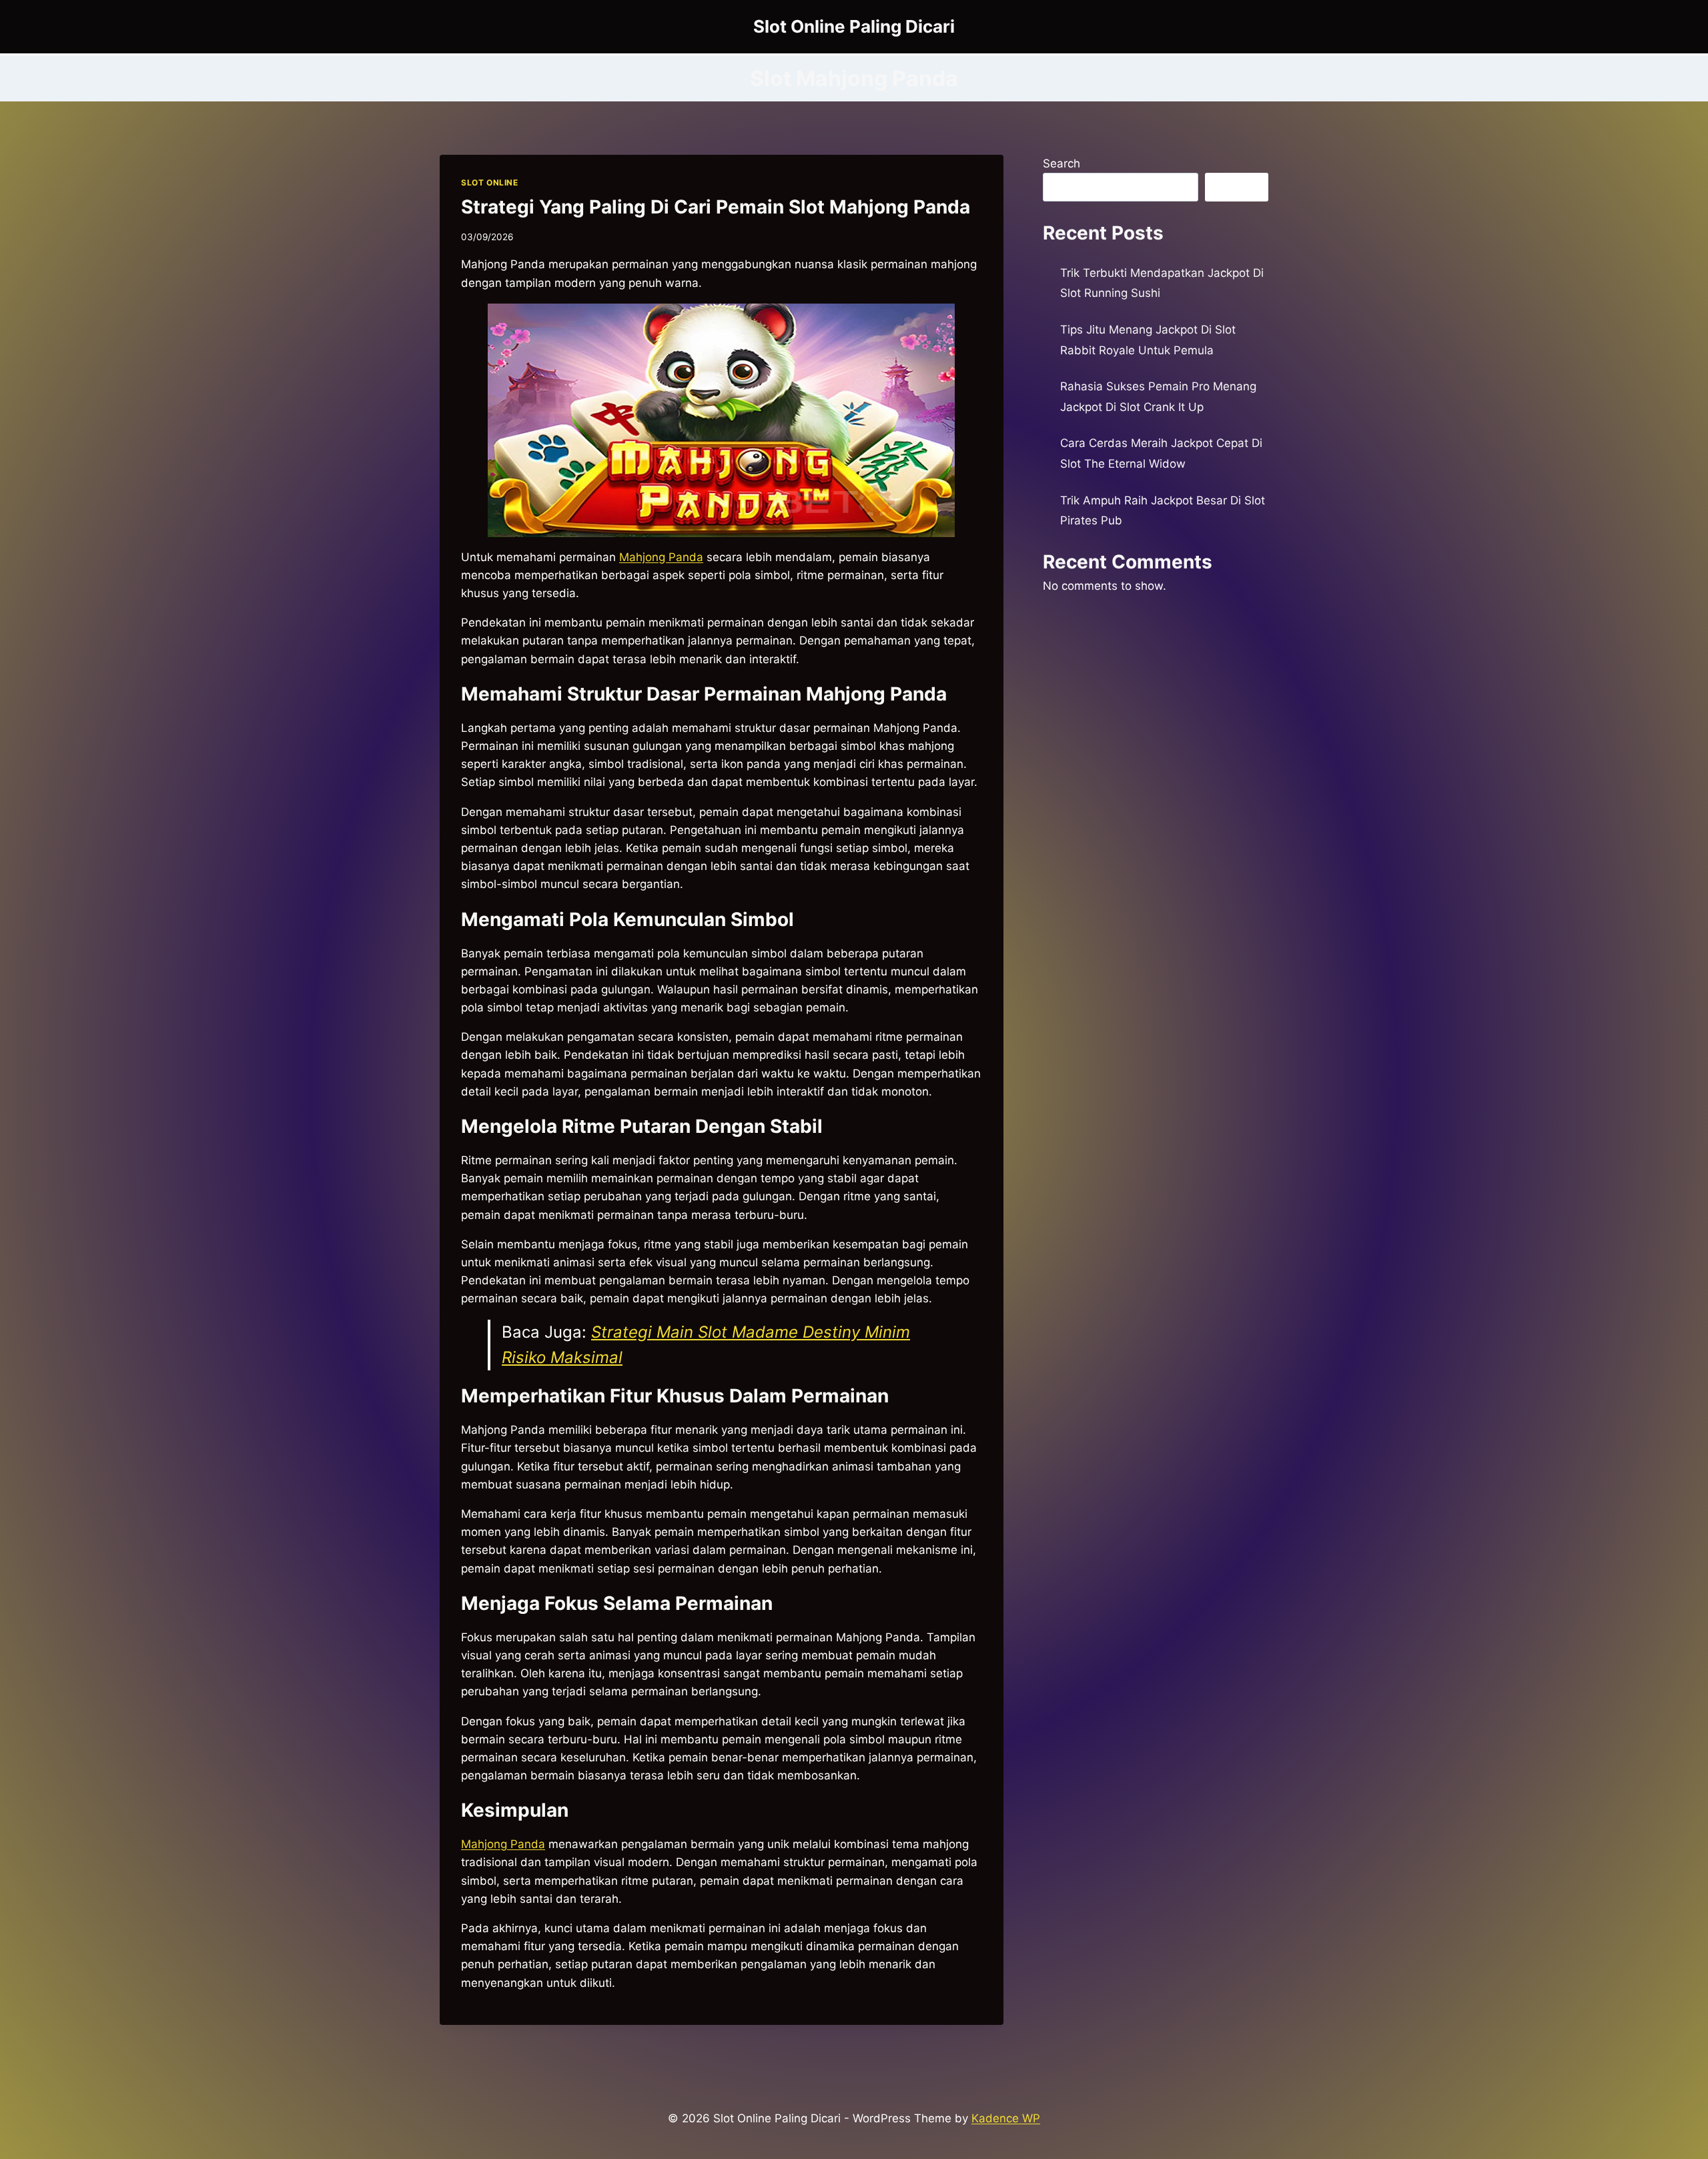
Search (1061, 163)
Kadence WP (1006, 2118)
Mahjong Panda (661, 557)
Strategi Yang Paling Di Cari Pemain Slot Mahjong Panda (716, 207)
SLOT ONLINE (490, 182)
